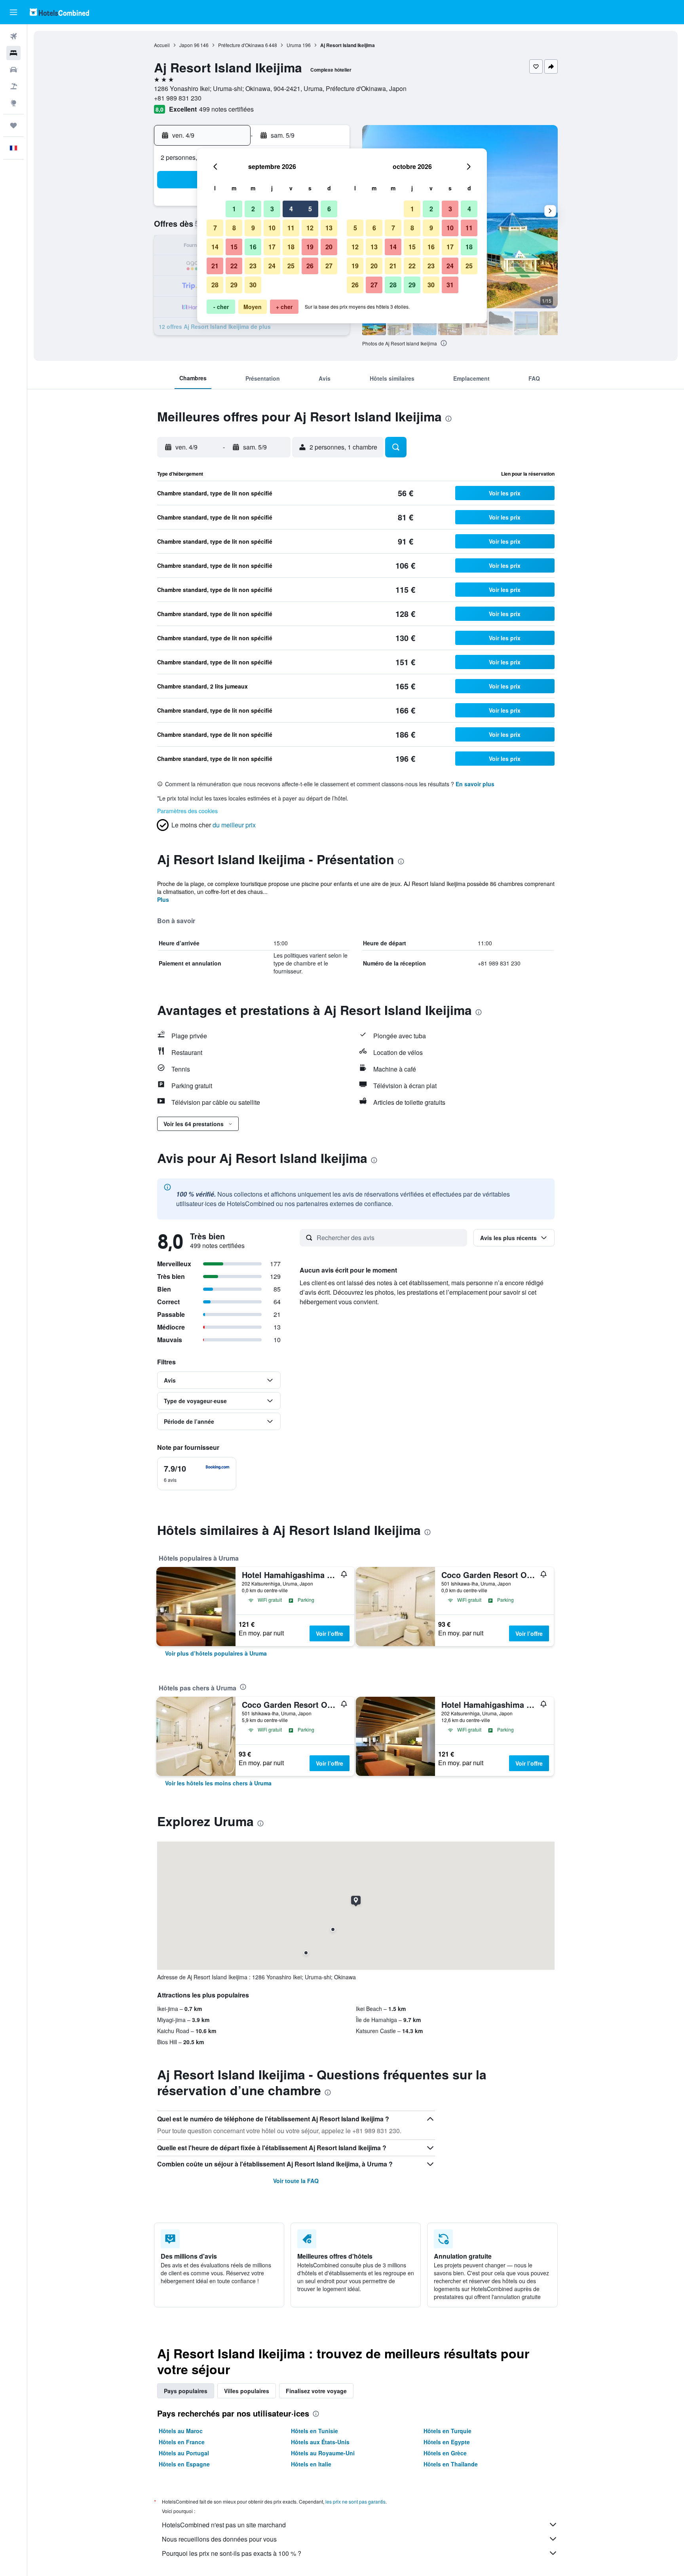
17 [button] (272, 247)
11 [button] (291, 228)
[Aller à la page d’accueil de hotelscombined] (59, 12)
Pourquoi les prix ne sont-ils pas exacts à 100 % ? (232, 2553)
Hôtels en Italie (311, 2464)
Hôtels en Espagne (184, 2464)
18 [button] (291, 247)
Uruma (294, 45)
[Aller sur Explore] (13, 103)
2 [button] (253, 209)
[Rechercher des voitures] (13, 70)
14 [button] (215, 247)
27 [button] (329, 266)
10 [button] (272, 228)
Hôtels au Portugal (184, 2453)
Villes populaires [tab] (247, 2391)
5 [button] (310, 209)
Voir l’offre (330, 1633)
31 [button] (450, 285)
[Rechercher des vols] (13, 36)
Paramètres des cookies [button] (187, 811)
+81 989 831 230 (178, 98)
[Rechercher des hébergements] (13, 53)
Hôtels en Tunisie (314, 2431)
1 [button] (234, 209)
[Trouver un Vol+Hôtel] (13, 86)
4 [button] (291, 209)
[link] (216, 1653)
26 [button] (310, 266)
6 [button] (329, 209)
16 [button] (253, 247)
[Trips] (13, 125)
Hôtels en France (182, 2442)
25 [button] (291, 266)
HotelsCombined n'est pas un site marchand (224, 2525)
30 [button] (253, 285)
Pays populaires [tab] (186, 2391)
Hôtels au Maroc (181, 2431)
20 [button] (329, 247)
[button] (13, 12)
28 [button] (215, 285)
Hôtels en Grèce (445, 2453)
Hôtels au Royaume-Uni (323, 2453)
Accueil (162, 45)
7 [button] (215, 228)
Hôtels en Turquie (447, 2431)
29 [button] (234, 285)
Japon (186, 45)
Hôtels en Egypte (447, 2442)
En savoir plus (475, 784)
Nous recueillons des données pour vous (219, 2539)
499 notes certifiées (226, 109)
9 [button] (253, 228)
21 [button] (215, 266)
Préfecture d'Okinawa (241, 45)
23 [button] (253, 266)
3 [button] (272, 209)
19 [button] (310, 247)
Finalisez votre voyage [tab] (316, 2391)
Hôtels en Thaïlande (451, 2464)
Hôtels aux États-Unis (320, 2442)
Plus (163, 899)
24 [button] (272, 266)
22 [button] (234, 266)
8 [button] (234, 228)
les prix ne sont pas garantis (355, 2501)
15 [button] (234, 247)
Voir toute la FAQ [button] (296, 2181)
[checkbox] (197, 1474)
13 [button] (329, 228)
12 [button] (310, 228)
